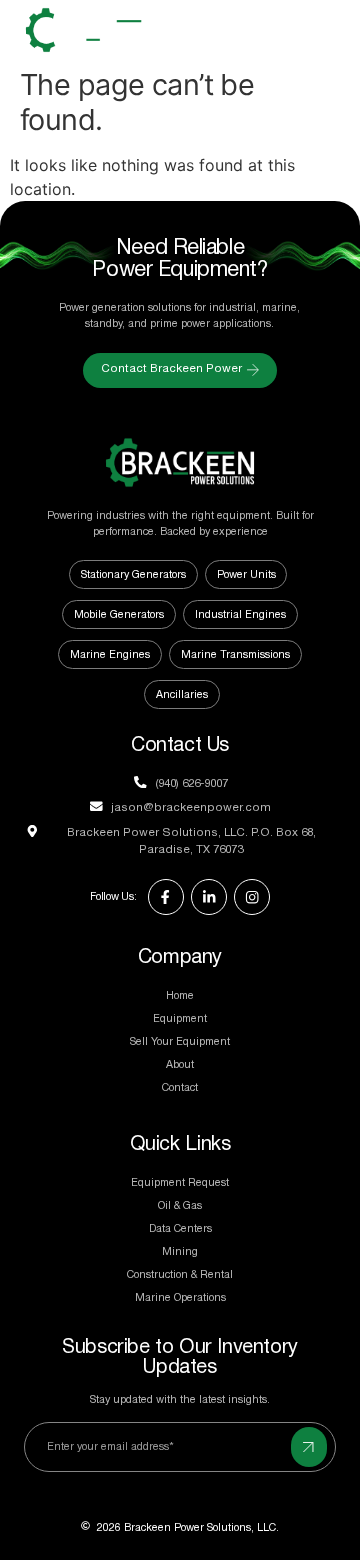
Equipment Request (180, 1183)
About (180, 1065)
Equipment (180, 1019)
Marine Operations (180, 1298)
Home (180, 996)
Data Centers (180, 1229)
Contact (180, 1088)
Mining (180, 1252)
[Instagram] (252, 897)
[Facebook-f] (166, 897)
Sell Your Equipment (180, 1042)
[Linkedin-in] (209, 897)
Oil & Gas (180, 1206)
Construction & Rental (180, 1275)
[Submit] (309, 1447)
